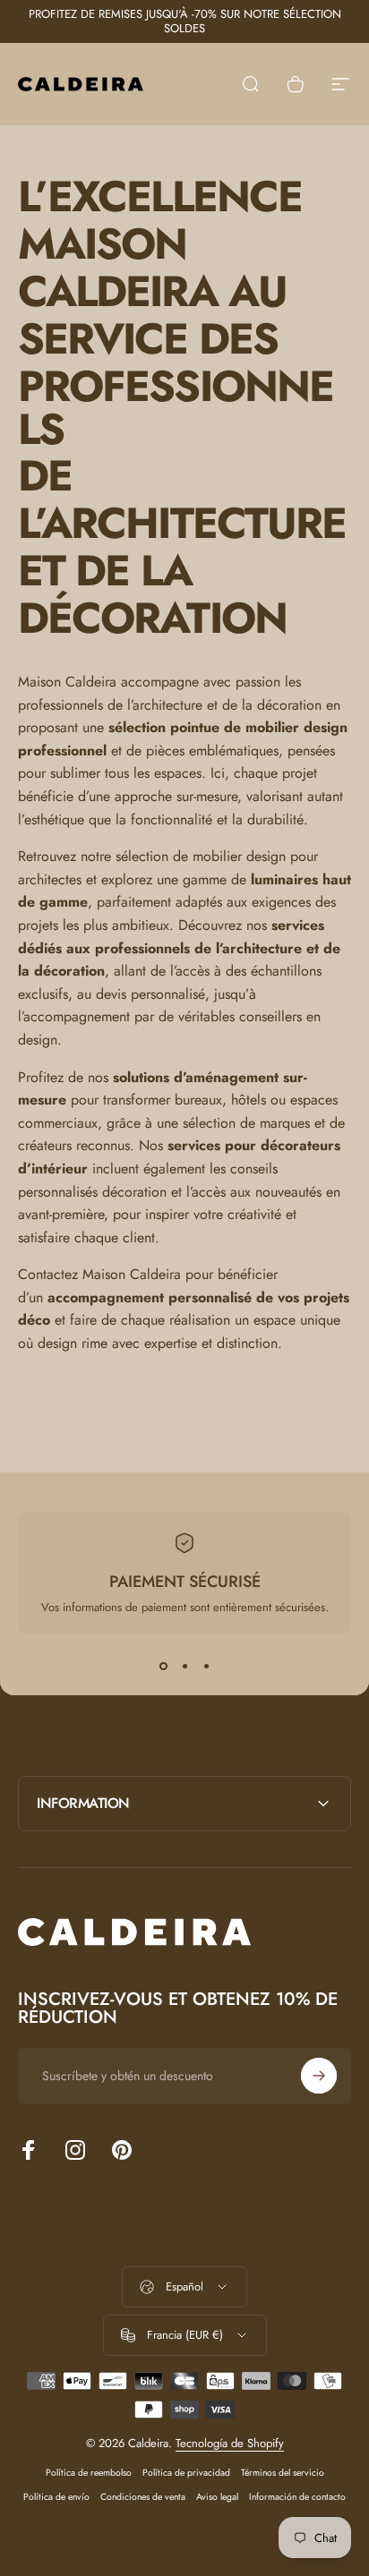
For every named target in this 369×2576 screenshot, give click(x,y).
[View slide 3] (206, 1666)
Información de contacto (297, 2497)
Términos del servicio (283, 2473)
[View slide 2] (184, 1666)
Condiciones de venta (143, 2497)
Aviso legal (217, 2497)
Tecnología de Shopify (230, 2443)
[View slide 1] (163, 1666)
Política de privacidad (186, 2473)
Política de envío (56, 2497)
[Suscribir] (319, 2076)
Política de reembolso (89, 2473)
